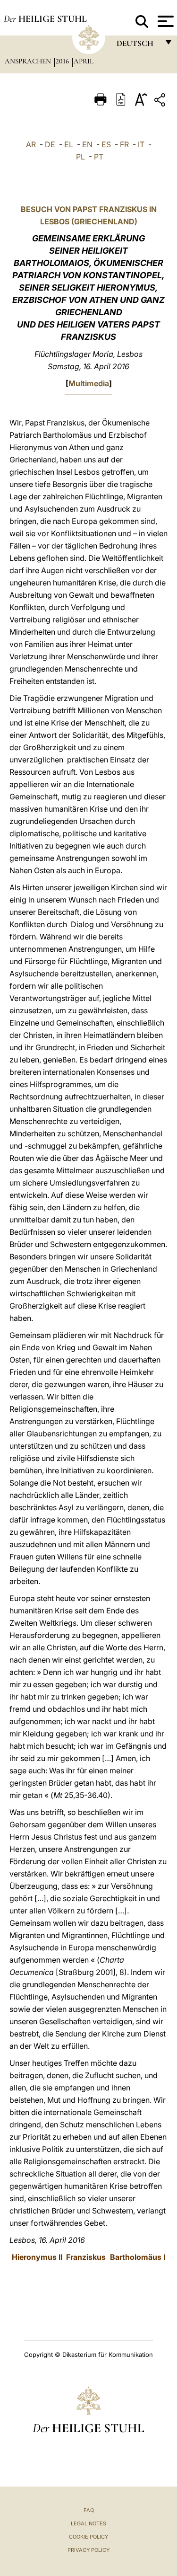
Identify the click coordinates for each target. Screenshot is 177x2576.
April (84, 61)
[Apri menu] (164, 21)
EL (69, 144)
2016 (63, 61)
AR (31, 144)
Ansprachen (29, 61)
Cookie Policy (88, 2537)
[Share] (161, 102)
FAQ (89, 2510)
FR (124, 144)
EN (87, 144)
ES (106, 144)
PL (80, 157)
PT (99, 157)
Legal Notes (88, 2523)
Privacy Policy (88, 2550)
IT (141, 144)
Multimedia (89, 383)
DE (50, 144)
